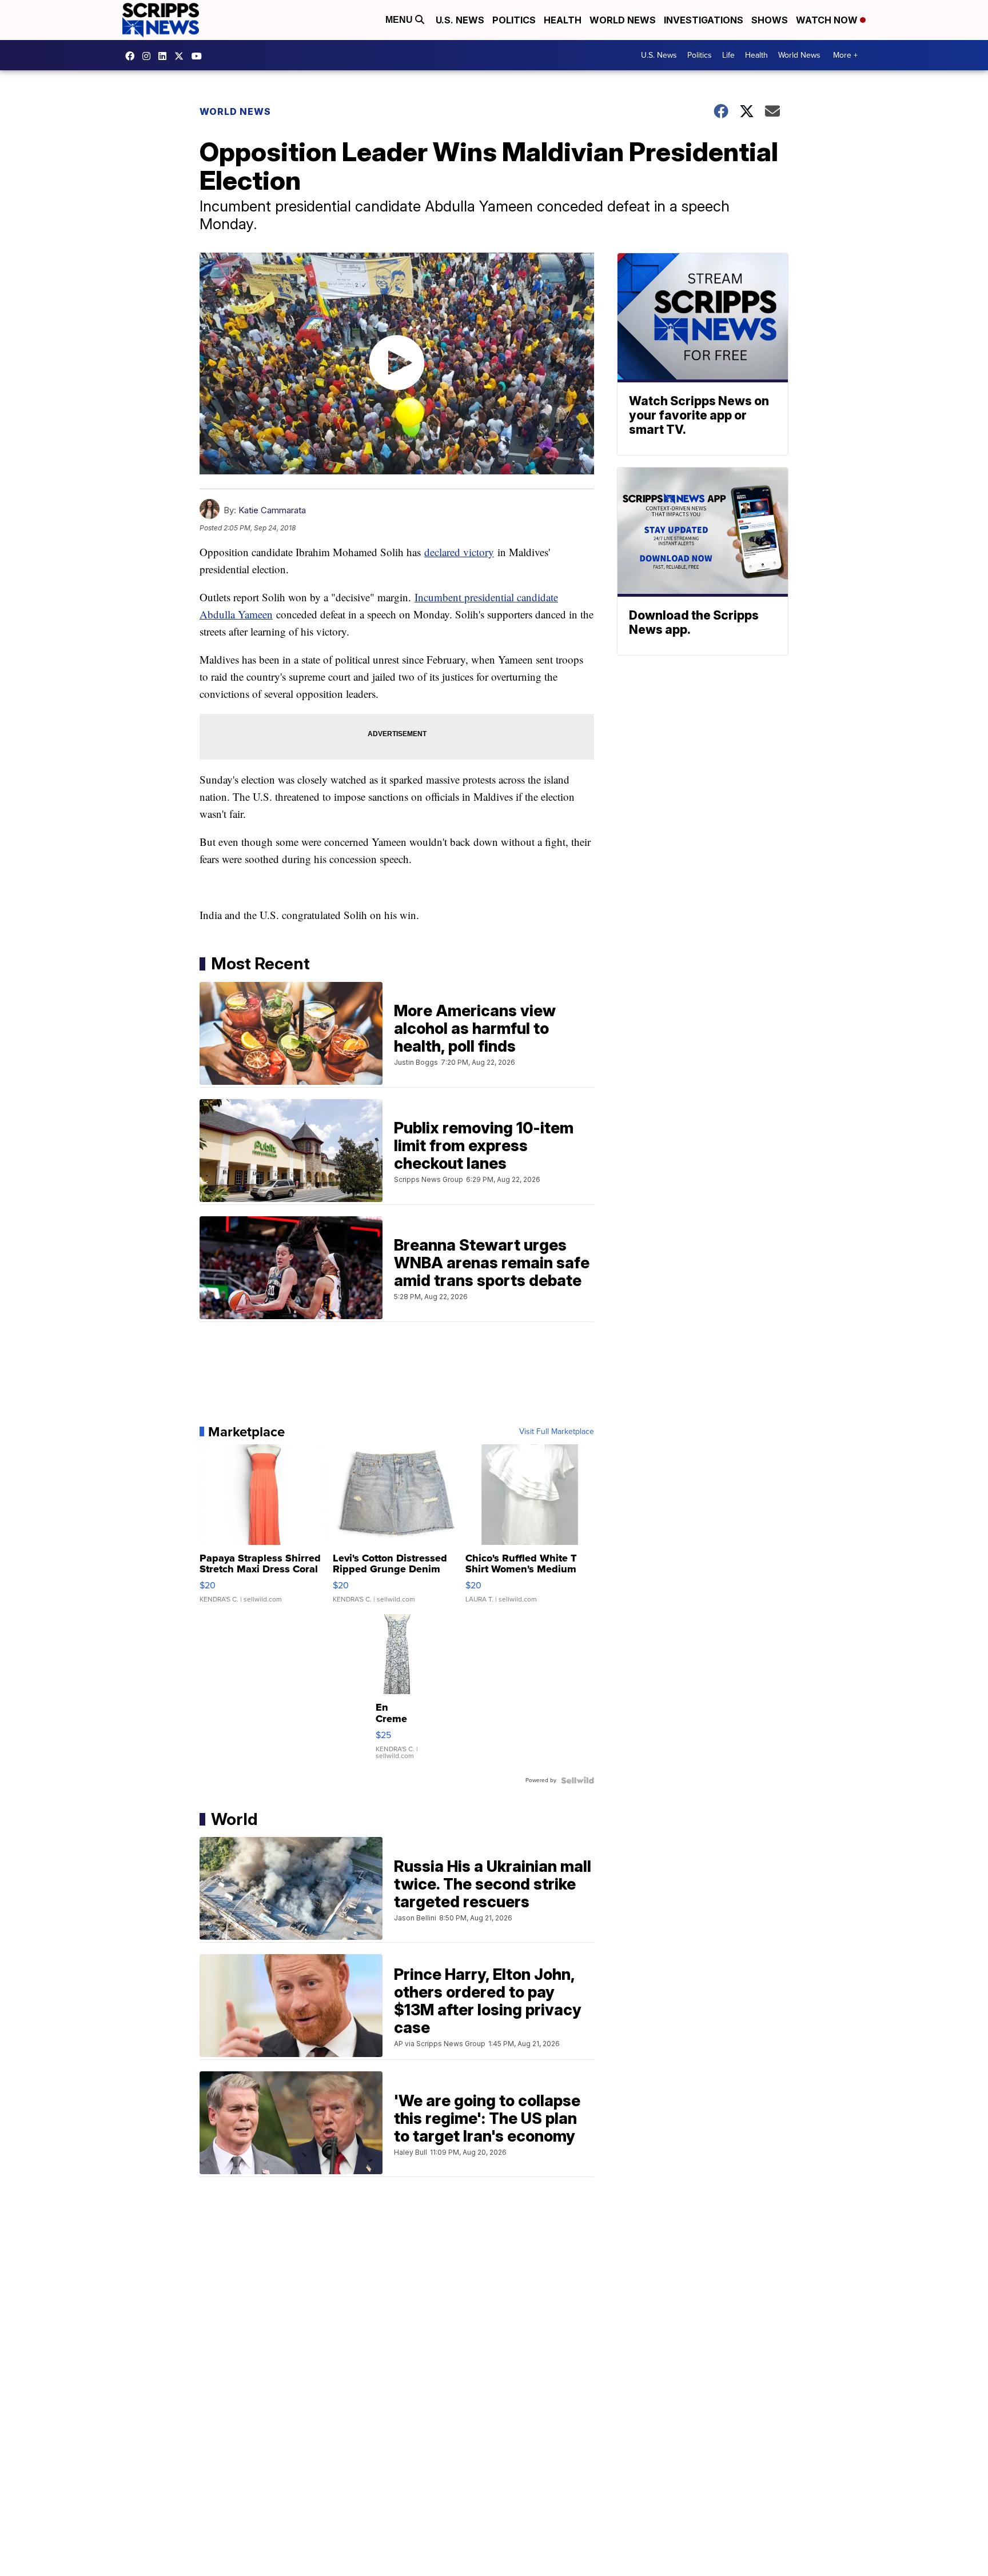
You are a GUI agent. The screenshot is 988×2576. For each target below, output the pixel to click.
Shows (770, 20)
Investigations (704, 20)
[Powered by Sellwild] (577, 1780)
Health (563, 20)
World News (623, 20)
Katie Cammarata (272, 510)
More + (845, 55)
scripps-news (165, 56)
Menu (400, 20)
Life (728, 55)
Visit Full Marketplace (557, 1432)
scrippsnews (133, 56)
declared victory (459, 552)
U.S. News (460, 20)
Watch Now (828, 20)
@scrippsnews (200, 56)
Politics (514, 20)
